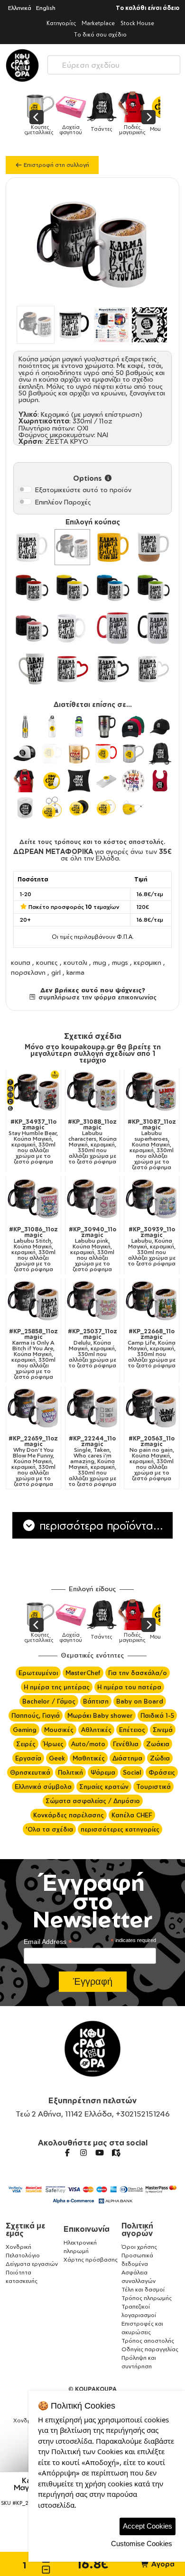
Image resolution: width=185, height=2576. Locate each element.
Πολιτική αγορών (137, 2229)
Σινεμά (163, 1730)
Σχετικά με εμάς (25, 2229)
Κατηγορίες (61, 23)
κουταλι (75, 962)
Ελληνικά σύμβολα (43, 1787)
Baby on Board (140, 1701)
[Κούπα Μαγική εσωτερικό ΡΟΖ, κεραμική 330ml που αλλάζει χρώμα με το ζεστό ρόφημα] (32, 628)
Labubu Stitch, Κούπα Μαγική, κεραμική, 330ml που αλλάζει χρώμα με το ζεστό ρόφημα (33, 1249)
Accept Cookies (148, 2526)
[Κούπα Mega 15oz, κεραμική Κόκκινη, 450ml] (113, 628)
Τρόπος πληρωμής (147, 2298)
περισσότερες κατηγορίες (120, 1829)
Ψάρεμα (103, 1772)
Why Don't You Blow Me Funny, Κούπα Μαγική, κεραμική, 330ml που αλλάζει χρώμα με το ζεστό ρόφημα (33, 1461)
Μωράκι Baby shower (100, 1715)
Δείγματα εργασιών (32, 2264)
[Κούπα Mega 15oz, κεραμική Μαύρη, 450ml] (154, 628)
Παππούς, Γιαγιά (36, 1715)
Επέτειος (132, 1730)
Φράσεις (162, 1772)
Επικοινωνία (87, 2229)
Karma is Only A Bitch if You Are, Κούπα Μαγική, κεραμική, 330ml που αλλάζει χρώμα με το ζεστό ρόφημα (33, 1354)
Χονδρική (18, 2247)
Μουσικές (59, 1730)
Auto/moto (88, 1744)
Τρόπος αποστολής (148, 2341)
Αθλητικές (96, 1730)
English (46, 8)
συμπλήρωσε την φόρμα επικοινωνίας (96, 997)
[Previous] (37, 117)
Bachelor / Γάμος (49, 1701)
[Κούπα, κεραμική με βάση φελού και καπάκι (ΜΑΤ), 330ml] (154, 547)
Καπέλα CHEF (132, 1815)
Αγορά (162, 2564)
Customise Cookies (142, 2544)
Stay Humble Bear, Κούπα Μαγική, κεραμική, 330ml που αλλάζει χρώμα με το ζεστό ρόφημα (33, 1142)
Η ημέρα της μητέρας (57, 1687)
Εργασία (28, 1758)
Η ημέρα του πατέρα (129, 1687)
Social (132, 1772)
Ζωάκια (158, 1744)
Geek (57, 1758)
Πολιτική (70, 1772)
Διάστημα (127, 1758)
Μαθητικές (89, 1758)
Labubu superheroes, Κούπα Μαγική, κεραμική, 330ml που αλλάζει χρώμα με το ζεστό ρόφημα (152, 1145)
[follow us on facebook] (67, 2153)
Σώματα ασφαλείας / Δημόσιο (93, 1801)
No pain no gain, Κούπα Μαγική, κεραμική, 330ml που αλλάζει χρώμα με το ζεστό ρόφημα (152, 1458)
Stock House (137, 23)
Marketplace (98, 23)
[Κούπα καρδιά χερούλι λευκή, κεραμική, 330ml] (154, 669)
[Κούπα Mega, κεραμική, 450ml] (73, 628)
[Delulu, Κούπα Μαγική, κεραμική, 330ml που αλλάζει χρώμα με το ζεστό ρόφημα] (93, 1301)
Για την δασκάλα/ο (138, 1673)
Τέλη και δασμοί (143, 2289)
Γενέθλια (126, 1744)
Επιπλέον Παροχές (63, 502)
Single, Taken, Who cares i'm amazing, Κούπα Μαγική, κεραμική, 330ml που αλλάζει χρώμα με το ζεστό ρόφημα (92, 1461)
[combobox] (114, 63)
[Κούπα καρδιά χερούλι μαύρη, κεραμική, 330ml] (113, 669)
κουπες (47, 962)
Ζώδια (160, 1758)
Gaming (25, 1730)
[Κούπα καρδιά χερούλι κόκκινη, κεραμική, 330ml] (73, 669)
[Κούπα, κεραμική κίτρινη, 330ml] (113, 547)
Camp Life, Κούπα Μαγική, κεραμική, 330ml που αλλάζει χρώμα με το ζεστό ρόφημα (152, 1348)
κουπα (21, 962)
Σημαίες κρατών (104, 1787)
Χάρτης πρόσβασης (91, 2260)
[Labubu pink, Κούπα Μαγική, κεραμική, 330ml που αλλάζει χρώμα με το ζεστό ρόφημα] (93, 1199)
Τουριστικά (153, 1787)
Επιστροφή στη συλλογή (56, 165)
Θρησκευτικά (30, 1772)
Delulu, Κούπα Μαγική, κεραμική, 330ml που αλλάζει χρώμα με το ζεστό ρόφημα (92, 1348)
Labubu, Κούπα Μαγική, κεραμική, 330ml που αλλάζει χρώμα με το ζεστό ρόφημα (152, 1247)
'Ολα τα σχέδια (49, 1829)
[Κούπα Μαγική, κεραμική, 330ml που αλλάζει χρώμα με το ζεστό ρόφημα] (73, 547)
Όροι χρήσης (139, 2247)
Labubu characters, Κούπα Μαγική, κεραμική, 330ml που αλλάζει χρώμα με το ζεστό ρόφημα (92, 1142)
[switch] (25, 489)
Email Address (48, 1942)
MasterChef (83, 1673)
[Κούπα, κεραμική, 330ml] (32, 547)
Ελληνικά (20, 8)
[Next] (148, 117)
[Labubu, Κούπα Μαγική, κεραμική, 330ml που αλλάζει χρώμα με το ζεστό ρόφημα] (152, 1199)
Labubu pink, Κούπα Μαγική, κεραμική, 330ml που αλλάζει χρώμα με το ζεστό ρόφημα (92, 1249)
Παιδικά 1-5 (157, 1715)
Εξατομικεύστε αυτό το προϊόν (83, 490)
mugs (120, 962)
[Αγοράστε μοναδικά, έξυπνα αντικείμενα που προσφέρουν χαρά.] (22, 65)
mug (100, 962)
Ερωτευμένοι (38, 1673)
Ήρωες (53, 1744)
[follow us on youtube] (100, 2153)
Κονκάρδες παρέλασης (69, 1815)
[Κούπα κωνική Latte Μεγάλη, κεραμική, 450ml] (32, 669)
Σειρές (26, 1744)
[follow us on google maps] (116, 2153)
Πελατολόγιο (23, 2255)
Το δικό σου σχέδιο (100, 34)
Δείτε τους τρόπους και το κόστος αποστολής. (92, 842)
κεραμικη (148, 962)
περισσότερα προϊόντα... (100, 1525)
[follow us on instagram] (83, 2153)
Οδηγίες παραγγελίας (150, 2349)
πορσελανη (28, 972)
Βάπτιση (96, 1701)
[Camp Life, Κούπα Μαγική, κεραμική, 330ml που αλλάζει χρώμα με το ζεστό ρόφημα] (152, 1301)
